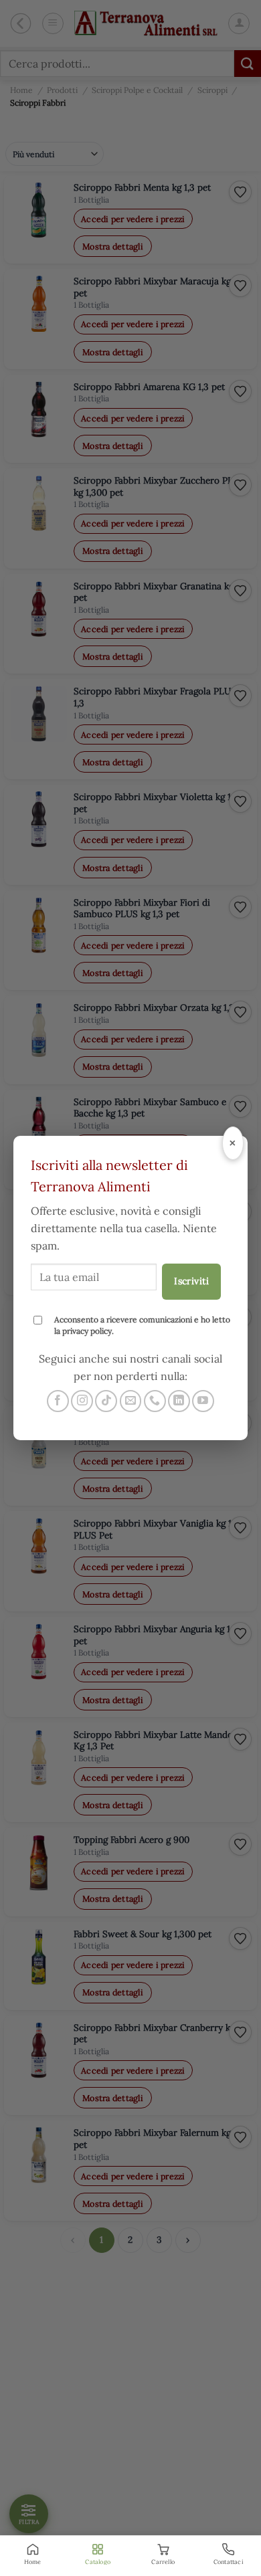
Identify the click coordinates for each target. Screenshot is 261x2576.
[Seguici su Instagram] (82, 1401)
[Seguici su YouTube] (203, 1401)
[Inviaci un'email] (131, 1401)
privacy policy (87, 1331)
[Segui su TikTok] (106, 1401)
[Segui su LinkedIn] (179, 1401)
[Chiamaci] (155, 1401)
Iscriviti (191, 1281)
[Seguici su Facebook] (58, 1401)
